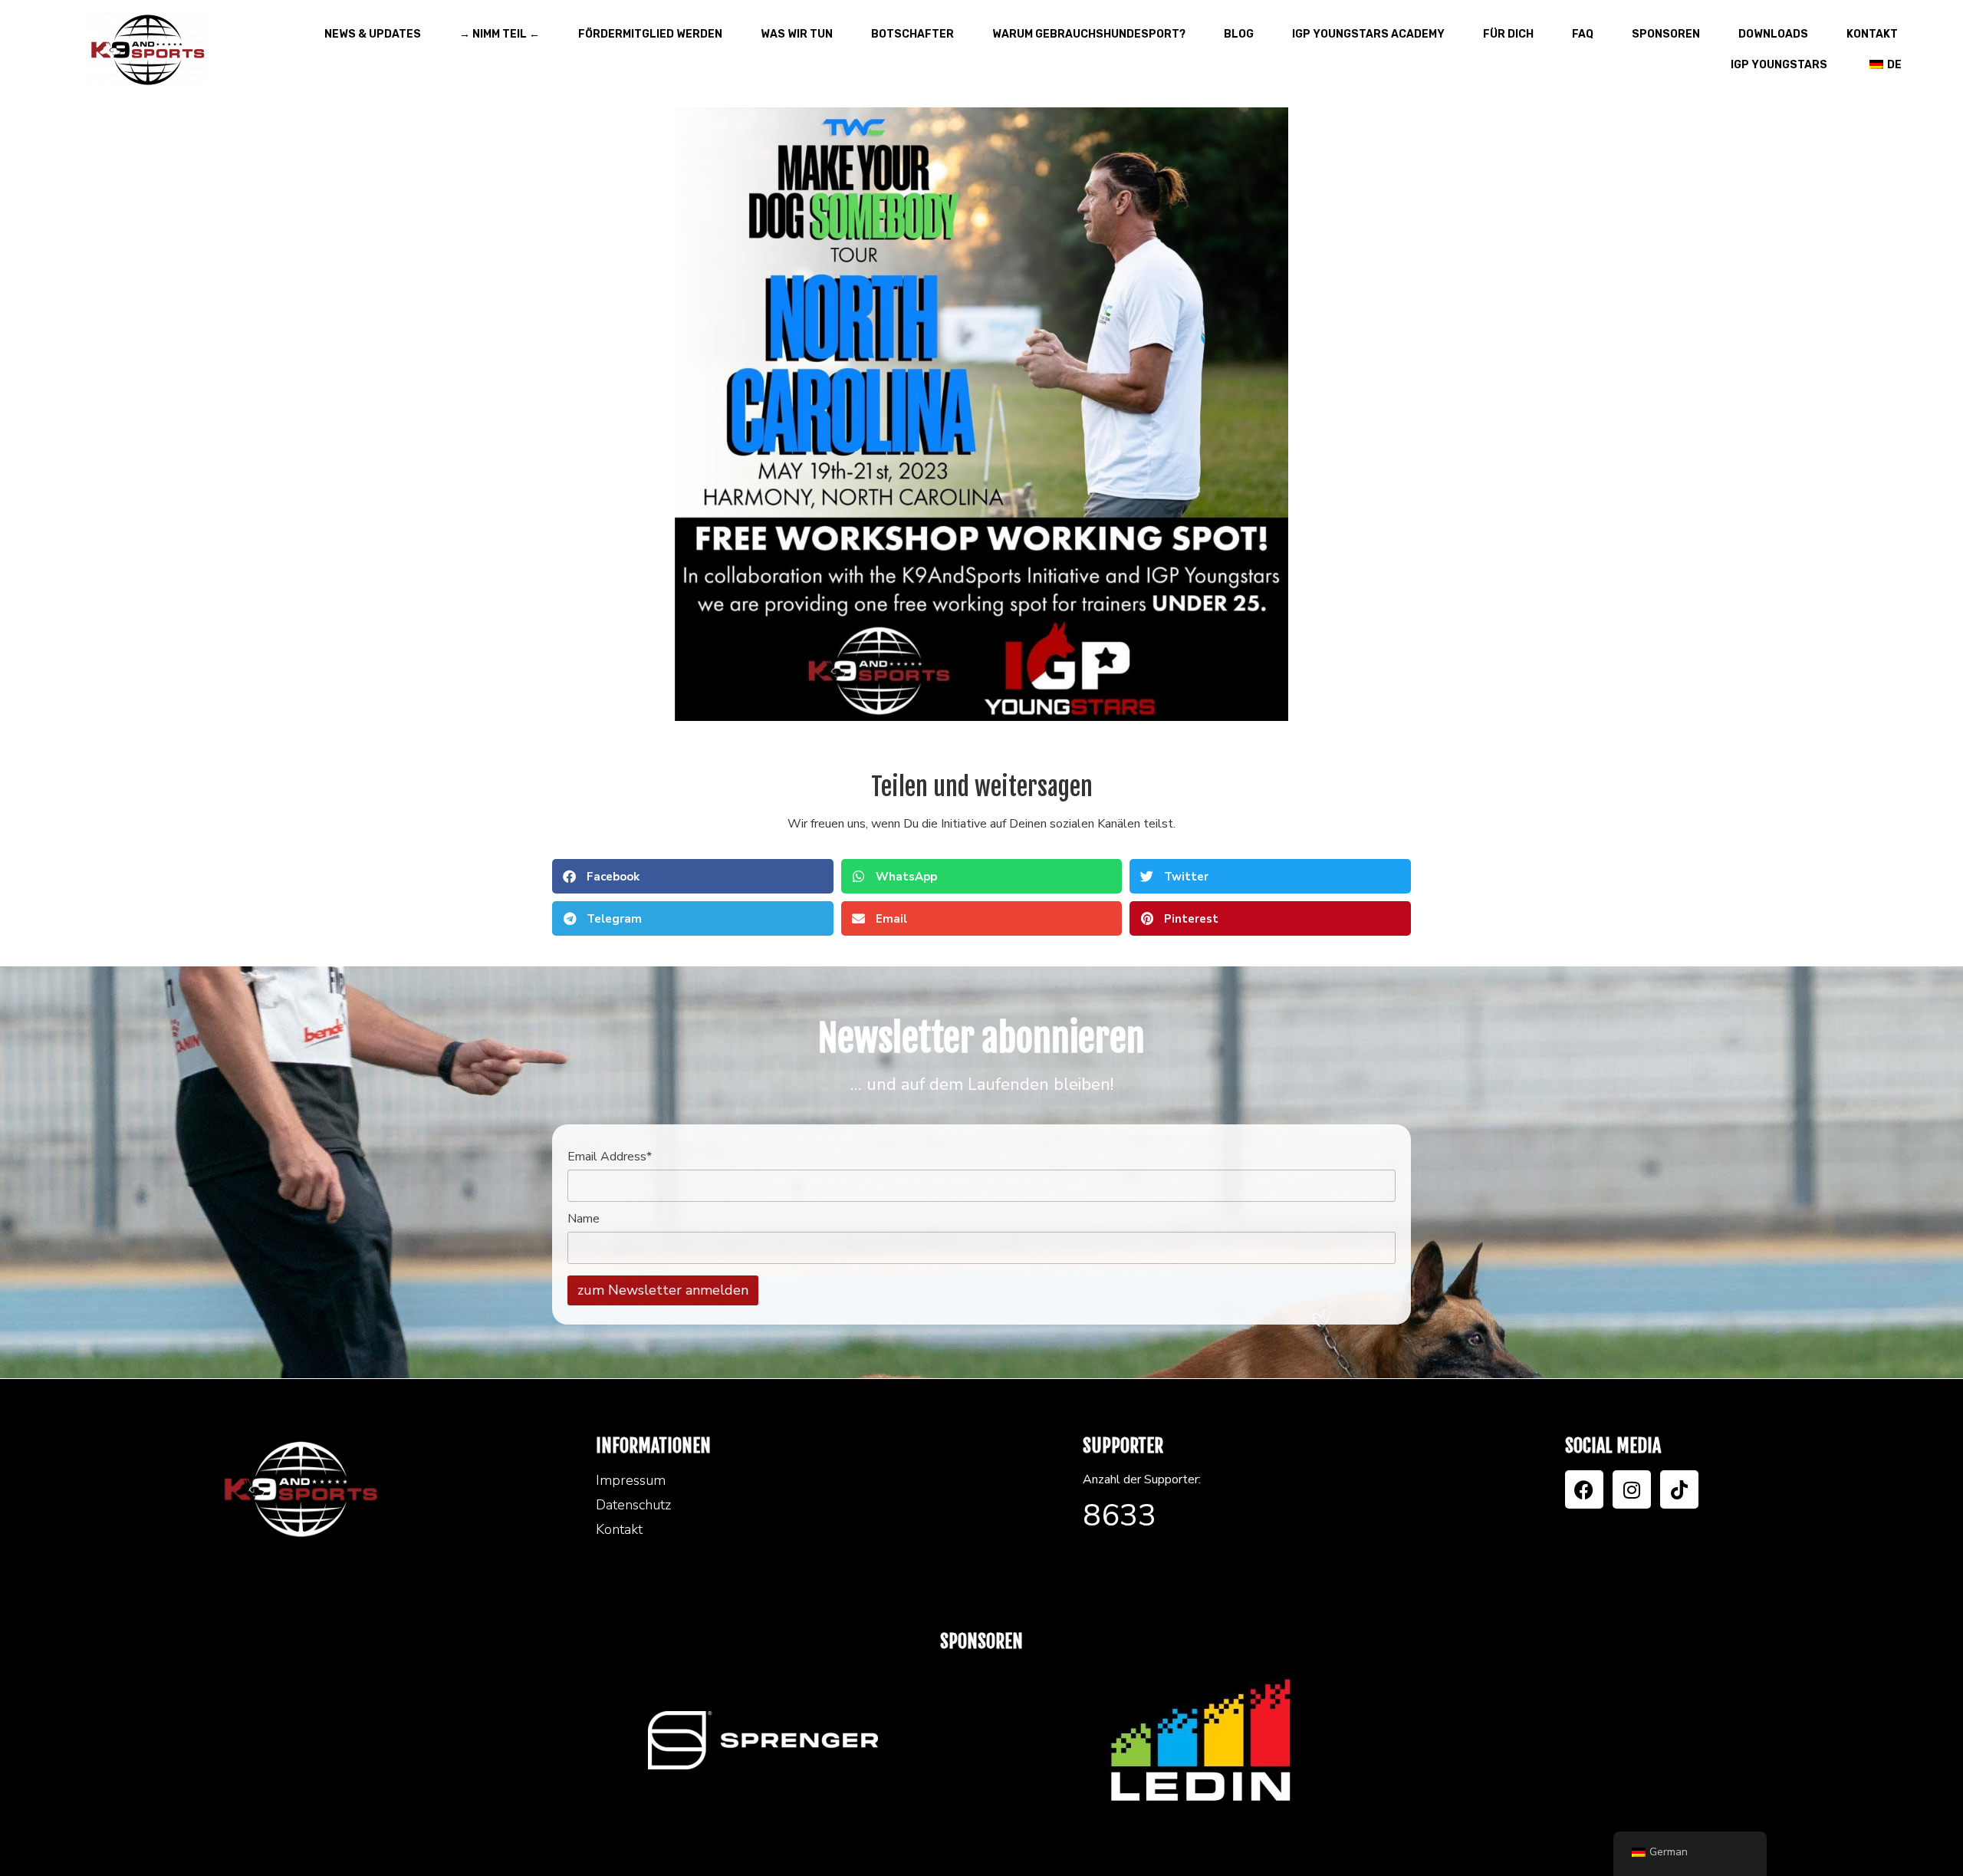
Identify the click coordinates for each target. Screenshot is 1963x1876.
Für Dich (1508, 34)
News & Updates (373, 34)
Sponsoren (1666, 34)
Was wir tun (797, 34)
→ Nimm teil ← (500, 34)
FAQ (1583, 34)
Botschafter (912, 34)
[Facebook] (1584, 1489)
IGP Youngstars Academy (1368, 34)
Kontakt (1872, 34)
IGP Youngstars (1779, 65)
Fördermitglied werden (650, 34)
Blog (1239, 34)
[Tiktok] (1679, 1489)
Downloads (1773, 34)
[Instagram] (1632, 1489)
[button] (693, 876)
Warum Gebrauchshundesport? (1089, 34)
